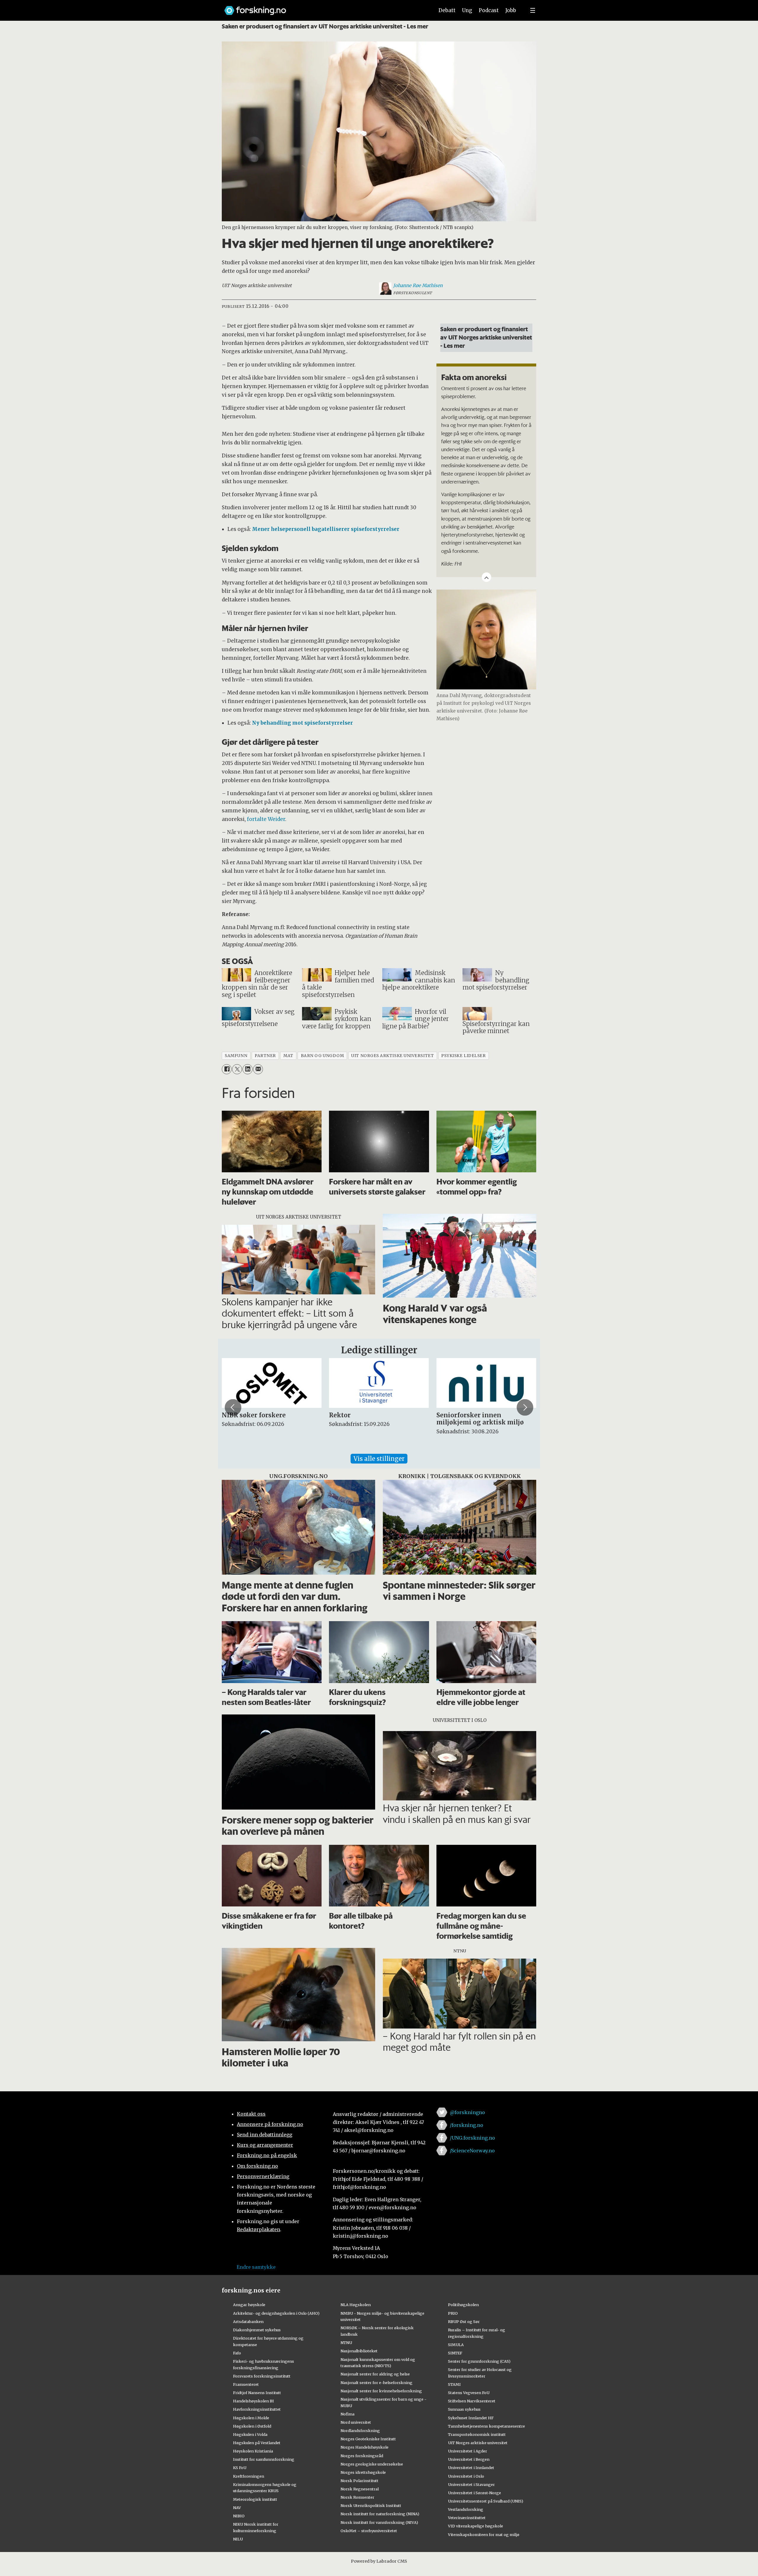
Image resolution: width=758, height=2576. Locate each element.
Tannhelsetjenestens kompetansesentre (486, 2426)
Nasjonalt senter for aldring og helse (375, 2374)
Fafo (237, 2353)
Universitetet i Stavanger (471, 2484)
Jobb (511, 10)
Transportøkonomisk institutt (477, 2434)
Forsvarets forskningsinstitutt (262, 2376)
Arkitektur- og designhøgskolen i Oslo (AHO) (276, 2313)
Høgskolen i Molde (251, 2418)
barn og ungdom (322, 1056)
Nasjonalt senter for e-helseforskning (376, 2383)
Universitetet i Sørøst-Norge (474, 2493)
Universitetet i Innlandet (471, 2468)
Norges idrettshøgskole (363, 2472)
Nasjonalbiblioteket (359, 2351)
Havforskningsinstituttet (257, 2409)
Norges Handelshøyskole (364, 2447)
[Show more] (486, 577)
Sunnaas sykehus (464, 2409)
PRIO (453, 2313)
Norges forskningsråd (362, 2456)
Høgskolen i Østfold (252, 2426)
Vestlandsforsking (466, 2509)
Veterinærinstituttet (467, 2518)
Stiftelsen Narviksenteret (472, 2401)
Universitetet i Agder (468, 2451)
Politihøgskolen (463, 2305)
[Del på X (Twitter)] (237, 1069)
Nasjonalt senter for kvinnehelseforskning (381, 2391)
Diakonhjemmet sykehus (257, 2330)
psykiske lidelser (463, 1056)
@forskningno (467, 2112)
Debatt (447, 10)
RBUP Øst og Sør (464, 2322)
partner (265, 1056)
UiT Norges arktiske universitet (478, 2443)
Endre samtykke (256, 2267)
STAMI (454, 2384)
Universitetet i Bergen (469, 2459)
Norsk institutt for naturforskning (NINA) (380, 2514)
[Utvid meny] (533, 10)
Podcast (489, 10)
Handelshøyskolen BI (253, 2401)
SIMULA (456, 2345)
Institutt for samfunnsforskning (264, 2459)
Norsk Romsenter (357, 2497)
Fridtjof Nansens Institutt (257, 2393)
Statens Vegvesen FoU (469, 2393)
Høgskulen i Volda (250, 2434)
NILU (238, 2539)
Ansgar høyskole (249, 2305)
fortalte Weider (266, 819)
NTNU (346, 2343)
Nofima (347, 2414)
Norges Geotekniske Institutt (368, 2439)
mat (288, 1056)
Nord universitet (356, 2422)
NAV (237, 2508)
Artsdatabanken (248, 2322)
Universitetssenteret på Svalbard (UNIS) (486, 2501)
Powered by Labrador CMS (379, 2561)
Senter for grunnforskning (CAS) (479, 2361)
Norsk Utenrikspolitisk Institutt (371, 2505)
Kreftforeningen (249, 2476)
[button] (233, 1408)
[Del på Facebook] (227, 1069)
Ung (467, 10)
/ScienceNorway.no (472, 2151)
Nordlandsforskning (360, 2431)
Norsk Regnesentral (360, 2489)
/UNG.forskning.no (472, 2138)
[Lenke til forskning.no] (324, 8)
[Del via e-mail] (258, 1069)
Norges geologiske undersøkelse (372, 2464)
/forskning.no (466, 2125)
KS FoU (240, 2468)
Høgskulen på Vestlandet (257, 2443)
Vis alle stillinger (379, 1459)
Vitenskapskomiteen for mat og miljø (484, 2535)
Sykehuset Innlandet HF (471, 2418)
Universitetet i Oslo (466, 2476)
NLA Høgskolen (356, 2305)
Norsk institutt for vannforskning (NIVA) (379, 2522)
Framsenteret (246, 2384)
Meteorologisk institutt (255, 2499)
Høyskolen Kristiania (253, 2451)
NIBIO (239, 2516)
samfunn (236, 1056)
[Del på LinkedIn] (247, 1069)
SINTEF (455, 2353)
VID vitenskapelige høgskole (476, 2526)
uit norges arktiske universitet (392, 1056)
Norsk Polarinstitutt (359, 2481)
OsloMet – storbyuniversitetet (369, 2531)
